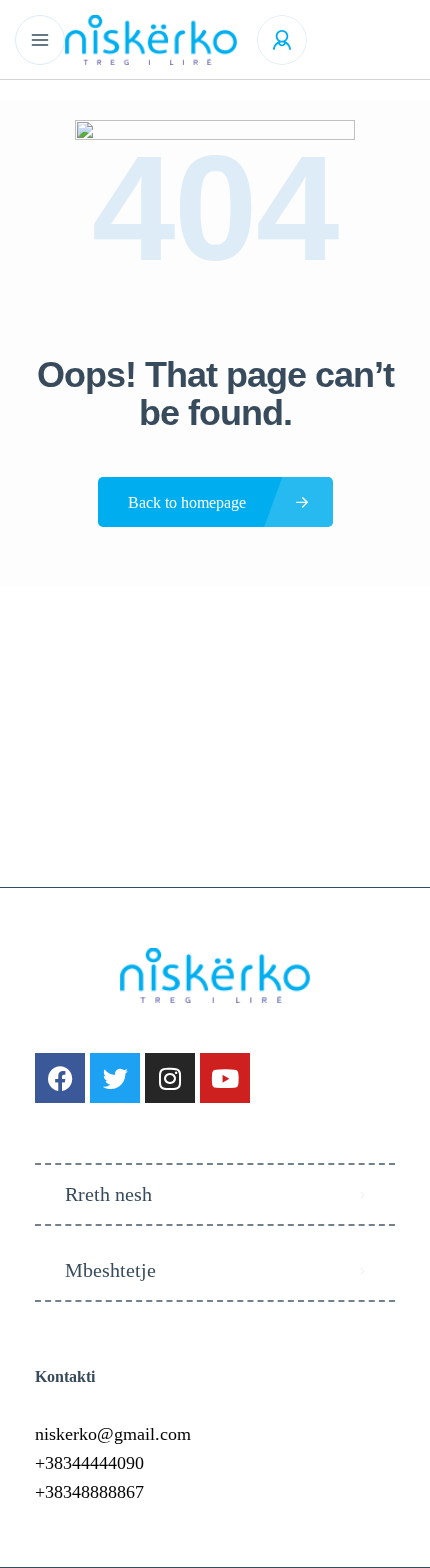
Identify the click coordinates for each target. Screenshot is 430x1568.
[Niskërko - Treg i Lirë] (151, 40)
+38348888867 (89, 1492)
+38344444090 (89, 1463)
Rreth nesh (108, 1194)
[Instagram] (170, 1078)
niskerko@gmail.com (113, 1434)
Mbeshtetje (110, 1270)
